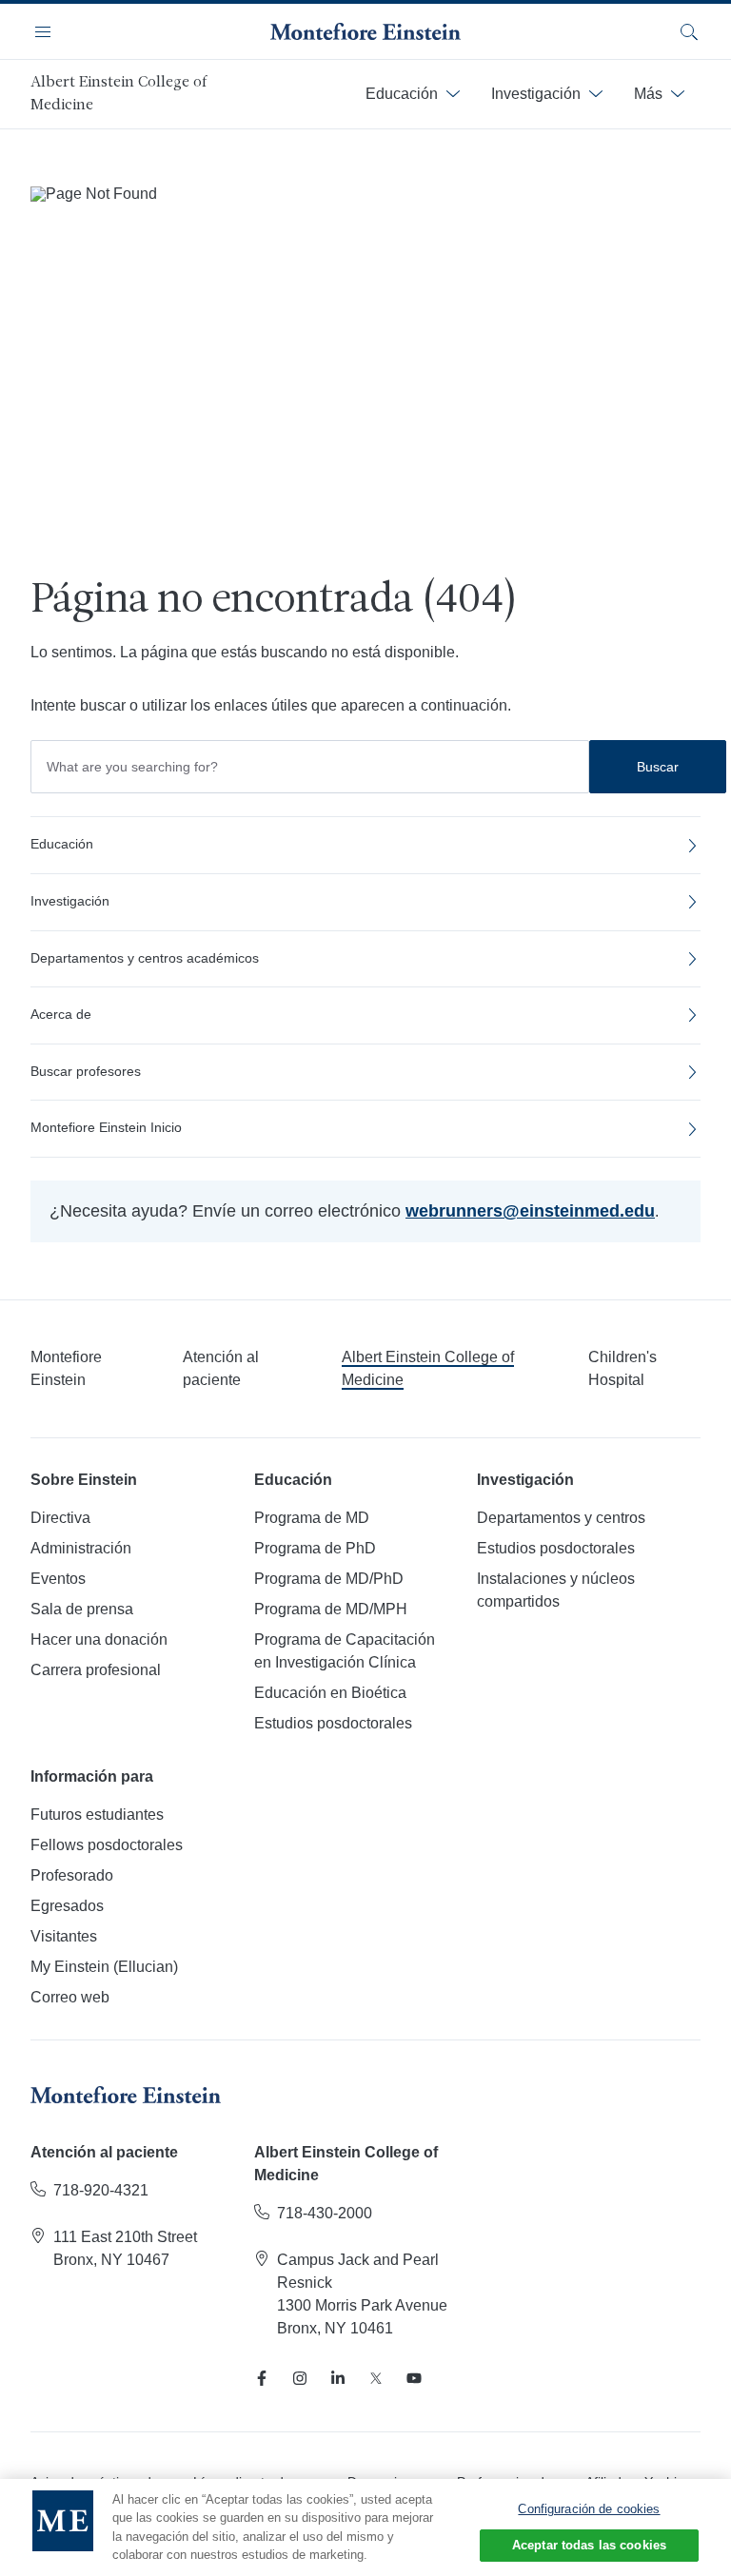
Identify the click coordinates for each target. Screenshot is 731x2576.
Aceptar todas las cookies (589, 2545)
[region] (365, 2527)
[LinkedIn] (338, 2378)
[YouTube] (414, 2378)
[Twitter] (376, 2378)
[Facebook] (262, 2378)
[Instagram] (300, 2378)
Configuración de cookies (589, 2509)
